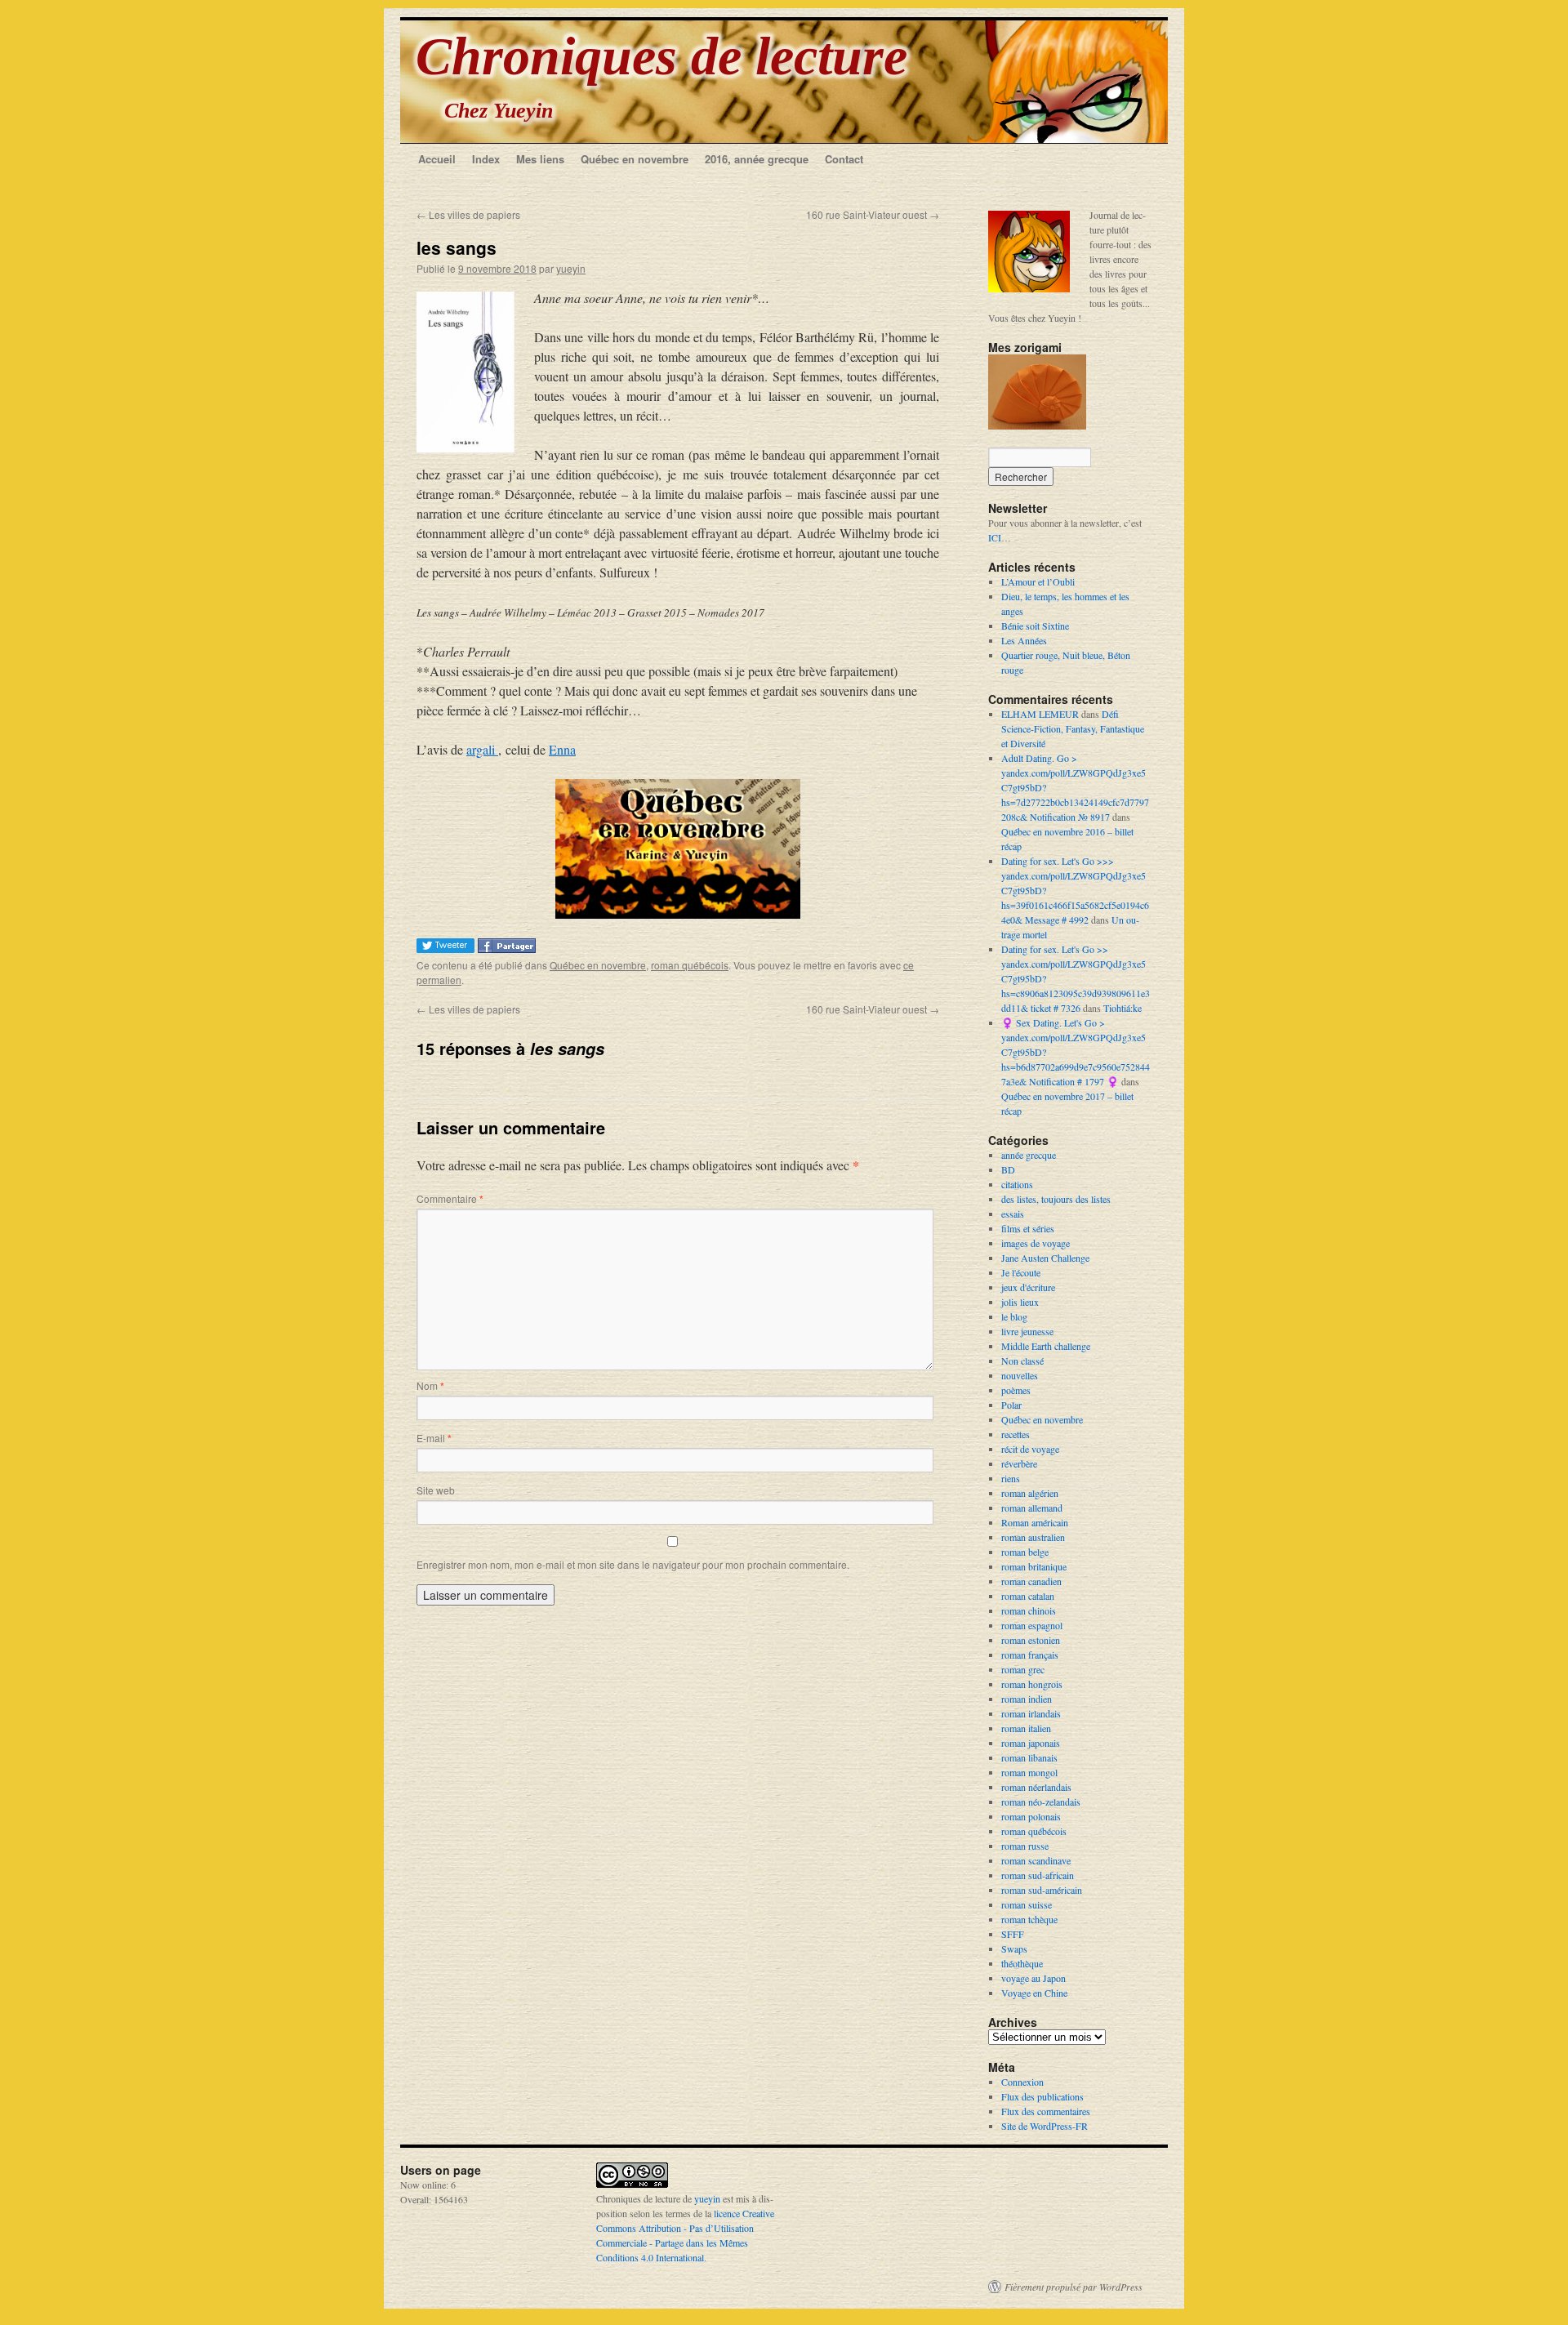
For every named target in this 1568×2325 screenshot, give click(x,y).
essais (1013, 1214)
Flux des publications (1042, 2096)
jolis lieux (1020, 1302)
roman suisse (1027, 1904)
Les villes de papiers (468, 214)
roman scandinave (1036, 1860)
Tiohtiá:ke (1123, 1008)
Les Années (1024, 640)
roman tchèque (1029, 1919)
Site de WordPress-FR (1045, 2126)
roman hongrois (1032, 1684)
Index (486, 159)
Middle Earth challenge (1046, 1346)
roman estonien (1031, 1640)
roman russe (1025, 1846)
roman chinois (1029, 1610)
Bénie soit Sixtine (1035, 626)
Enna (562, 749)
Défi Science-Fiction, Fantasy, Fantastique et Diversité (1073, 728)
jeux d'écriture (1028, 1287)
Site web (436, 1490)
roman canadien (1031, 1581)
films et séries (1028, 1228)
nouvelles (1020, 1375)
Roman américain (1035, 1522)
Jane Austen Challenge (1045, 1258)
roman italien (1026, 1728)
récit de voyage (1030, 1449)
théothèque (1022, 1963)
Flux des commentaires (1046, 2111)
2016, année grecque (757, 159)
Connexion (1022, 2082)
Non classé (1022, 1361)
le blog (1014, 1316)
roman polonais (1031, 1816)
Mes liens (540, 159)
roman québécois (690, 965)
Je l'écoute (1021, 1272)
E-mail (434, 1438)
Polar (1011, 1405)
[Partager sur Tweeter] (447, 948)
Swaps (1014, 1949)
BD (1008, 1169)
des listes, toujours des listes (1056, 1199)
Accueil (437, 159)
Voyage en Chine (1034, 1993)
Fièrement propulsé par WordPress (1074, 2287)
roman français (1030, 1655)
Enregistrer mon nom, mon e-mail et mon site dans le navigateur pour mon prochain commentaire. (633, 1564)
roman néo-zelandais (1041, 1802)
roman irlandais (1031, 1713)
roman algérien (1030, 1493)
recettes (1016, 1434)
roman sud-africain (1038, 1875)
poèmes (1016, 1390)
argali (482, 749)
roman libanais (1029, 1757)
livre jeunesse (1027, 1331)
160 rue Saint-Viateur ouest (873, 214)
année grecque (1029, 1155)
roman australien (1033, 1537)
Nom (430, 1385)
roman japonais (1031, 1743)
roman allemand (1032, 1508)
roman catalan (1028, 1596)
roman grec (1023, 1669)
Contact (844, 159)
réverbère (1019, 1463)
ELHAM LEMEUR (1040, 714)
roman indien (1027, 1699)
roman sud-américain (1042, 1890)
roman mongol (1029, 1772)
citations (1017, 1184)
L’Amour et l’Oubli (1038, 581)
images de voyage (1036, 1243)
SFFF (1013, 1934)
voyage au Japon (1033, 1978)
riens (1011, 1478)
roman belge (1025, 1552)
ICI (995, 537)
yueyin (571, 268)
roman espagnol (1032, 1625)
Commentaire (450, 1198)
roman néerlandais (1036, 1787)
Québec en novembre (635, 159)
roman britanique (1034, 1566)
